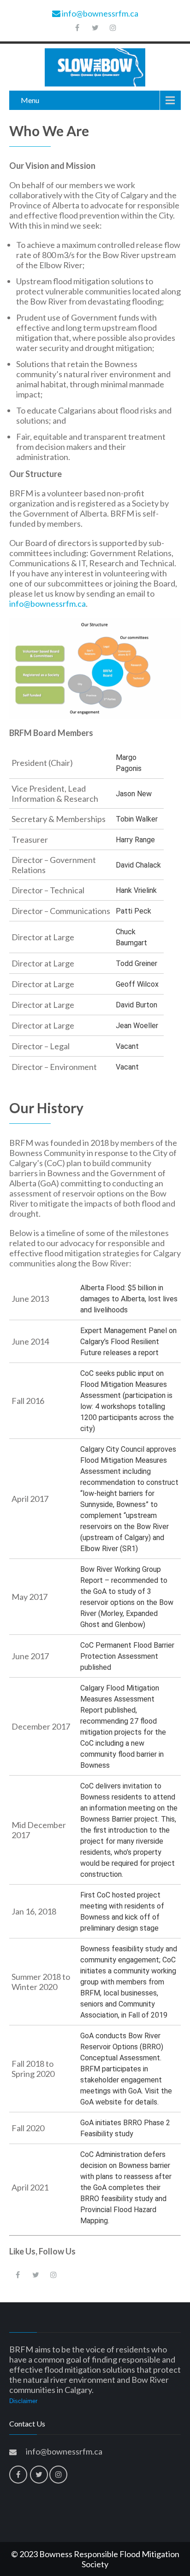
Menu (30, 100)
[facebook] (77, 28)
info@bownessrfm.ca (99, 13)
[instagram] (113, 28)
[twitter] (95, 28)
